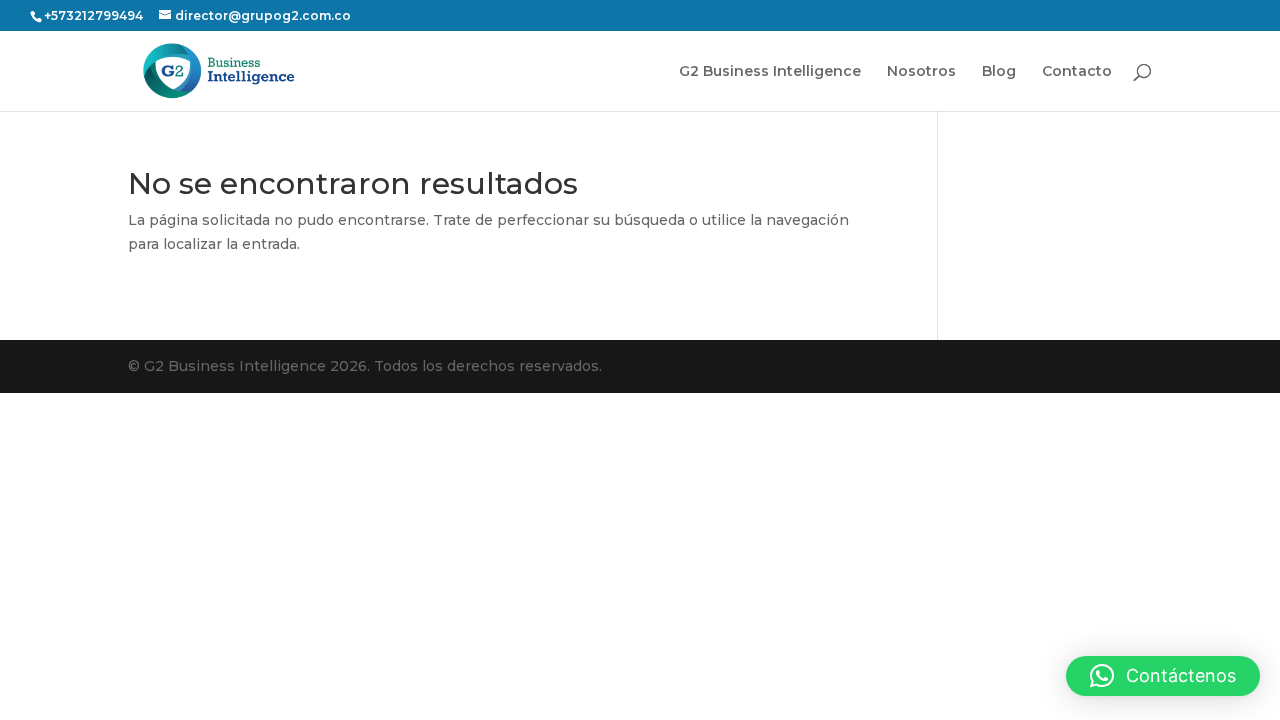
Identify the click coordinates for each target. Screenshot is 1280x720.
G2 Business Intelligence (770, 72)
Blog (999, 72)
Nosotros (921, 72)
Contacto (1077, 72)
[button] (1163, 676)
